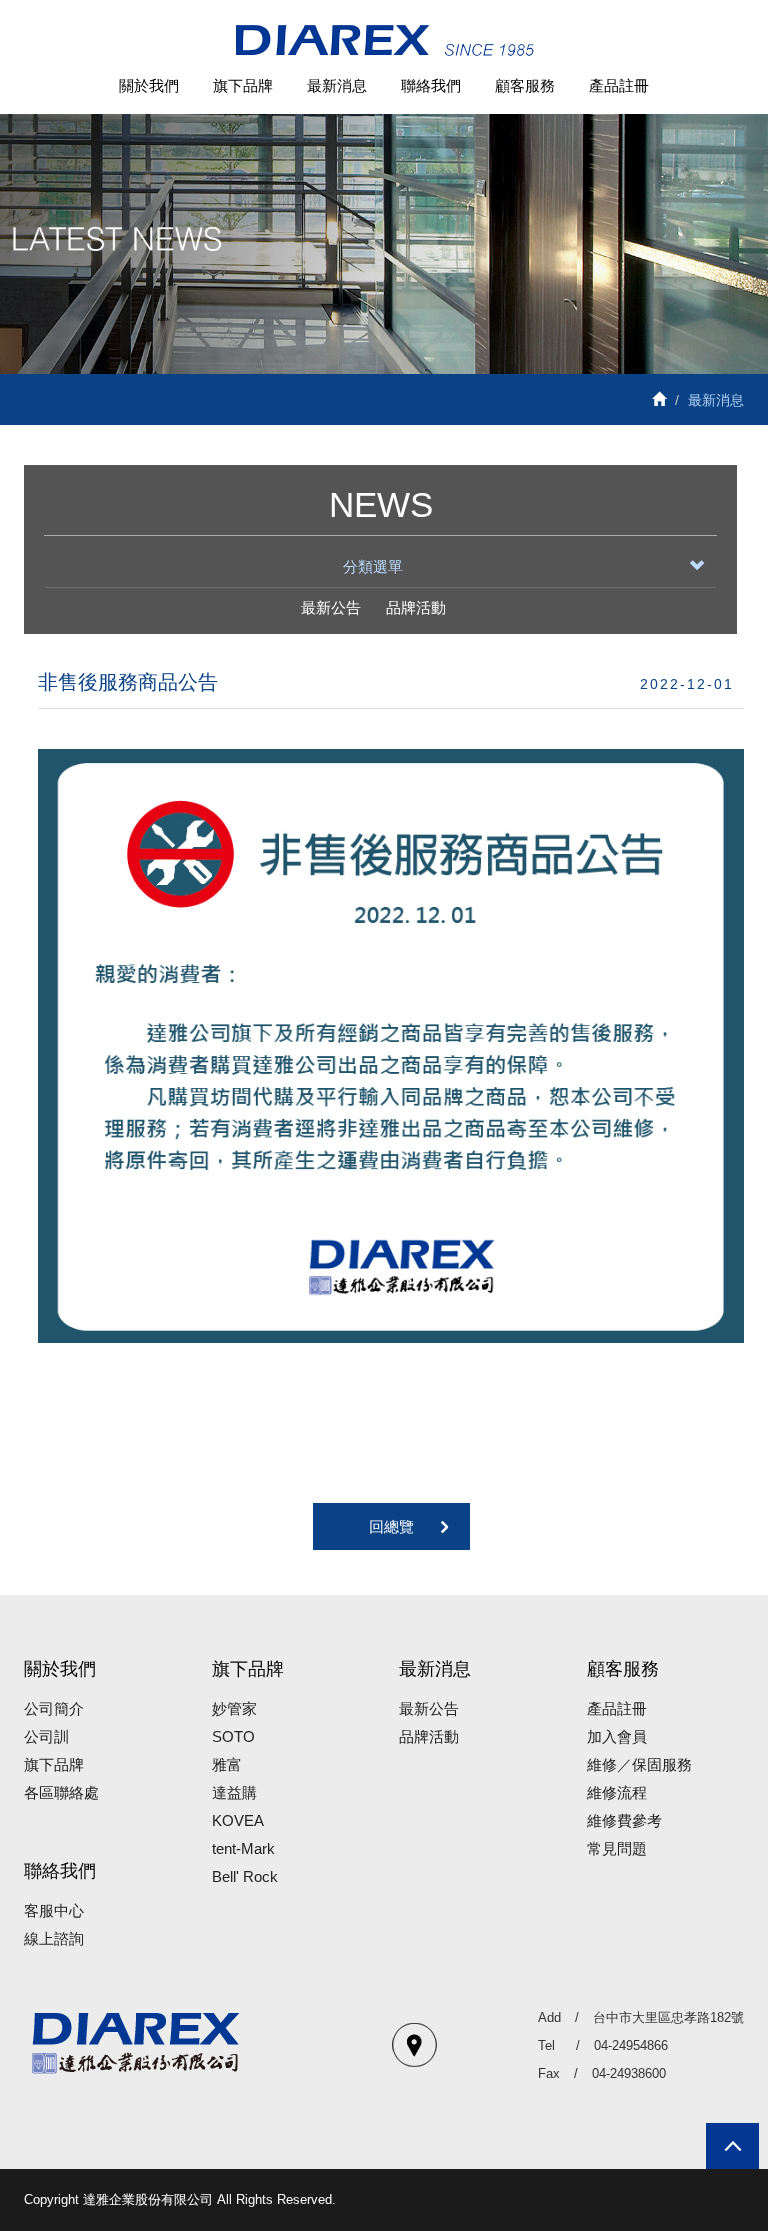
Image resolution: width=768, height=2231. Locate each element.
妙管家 (234, 1708)
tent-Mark (243, 1848)
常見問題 (617, 1848)
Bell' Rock (245, 1876)
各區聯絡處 (61, 1792)
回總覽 (391, 1526)
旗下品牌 (243, 85)
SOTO (233, 1736)
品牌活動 (416, 607)
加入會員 (617, 1736)
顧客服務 (525, 85)
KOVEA (238, 1820)
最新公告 (331, 607)
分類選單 (373, 566)
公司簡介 (54, 1708)
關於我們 (149, 85)
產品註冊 (619, 85)
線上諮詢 (54, 1938)
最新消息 (337, 85)
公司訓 (46, 1736)
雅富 (227, 1764)
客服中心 (54, 1910)
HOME (384, 41)
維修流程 (617, 1792)
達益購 (234, 1792)
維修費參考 (624, 1820)
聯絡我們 (431, 85)
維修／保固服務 (639, 1764)
